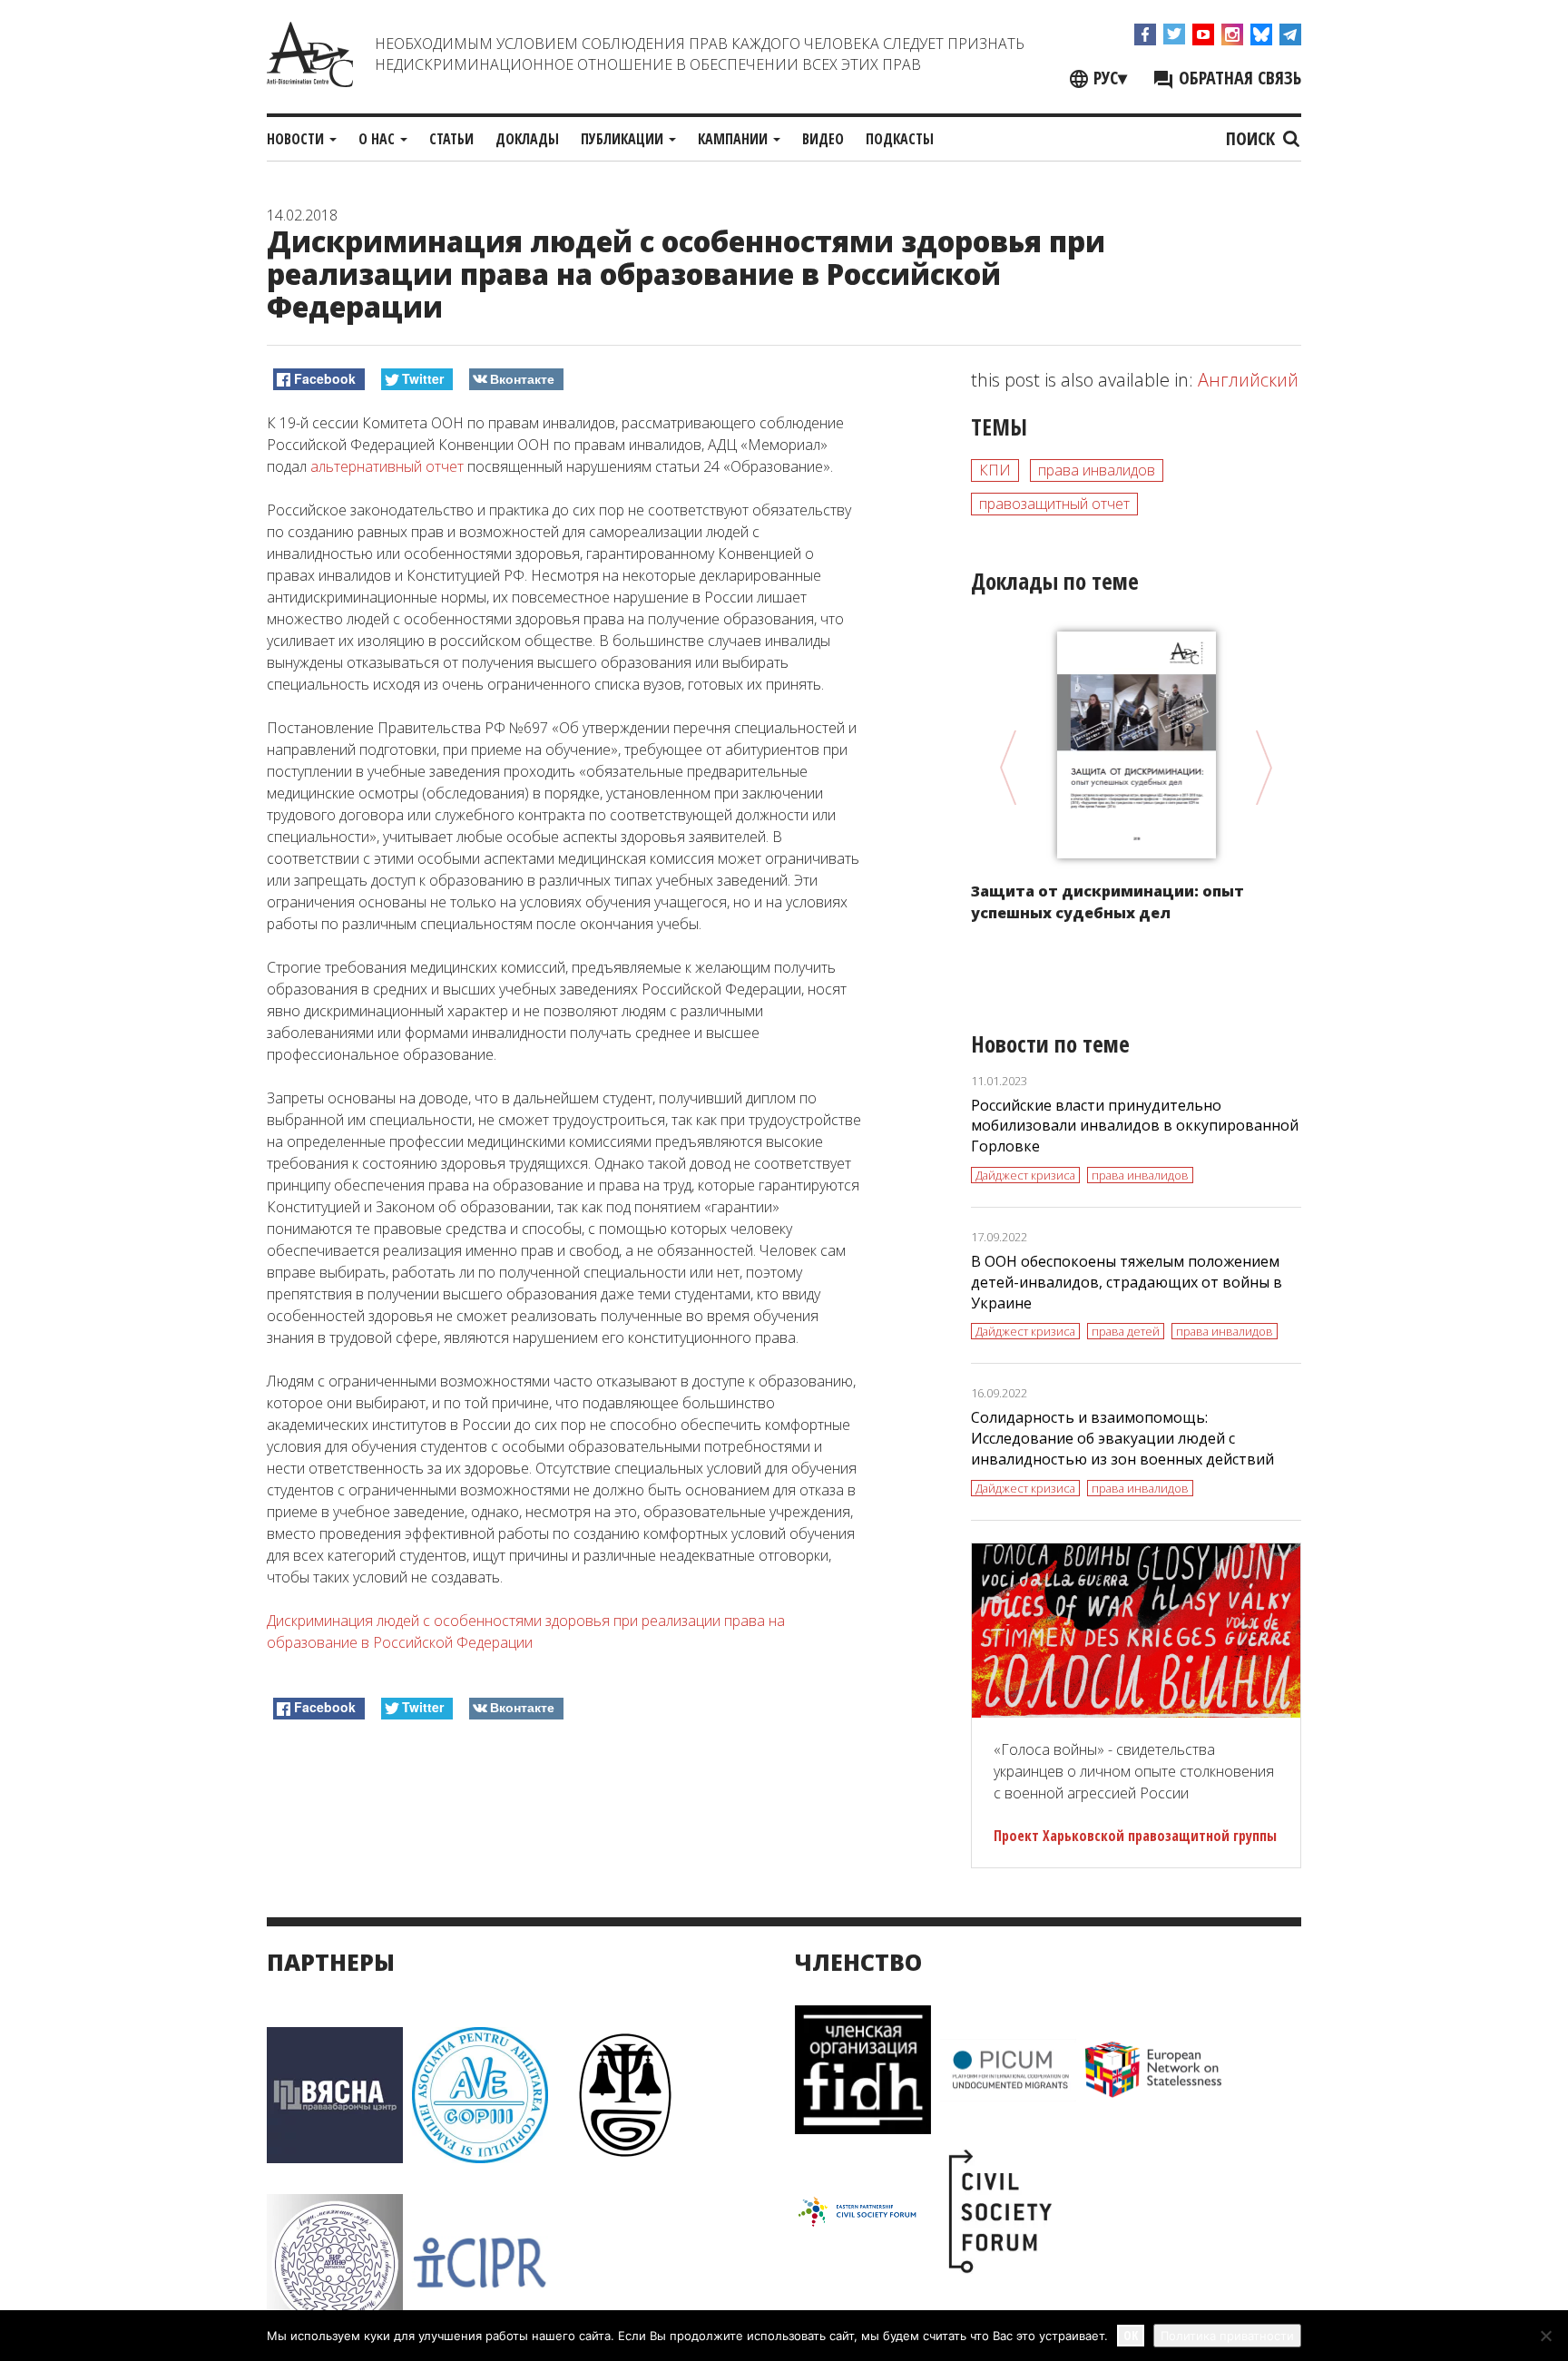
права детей (1126, 1331)
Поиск (1253, 138)
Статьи (451, 139)
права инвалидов (1097, 470)
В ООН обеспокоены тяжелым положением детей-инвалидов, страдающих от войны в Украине (1127, 1282)
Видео (823, 139)
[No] (1545, 2336)
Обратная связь (1238, 78)
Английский (1248, 380)
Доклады (527, 139)
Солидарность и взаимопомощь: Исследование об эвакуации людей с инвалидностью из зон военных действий (1122, 1438)
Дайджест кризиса (1025, 1175)
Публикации (624, 139)
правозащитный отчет (1054, 504)
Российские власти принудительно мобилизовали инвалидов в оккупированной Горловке (1135, 1126)
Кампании (735, 139)
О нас (378, 139)
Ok (1131, 2335)
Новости (297, 139)
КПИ (995, 470)
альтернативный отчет (387, 466)
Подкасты (900, 139)
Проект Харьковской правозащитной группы (1135, 1836)
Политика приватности (1227, 2336)
